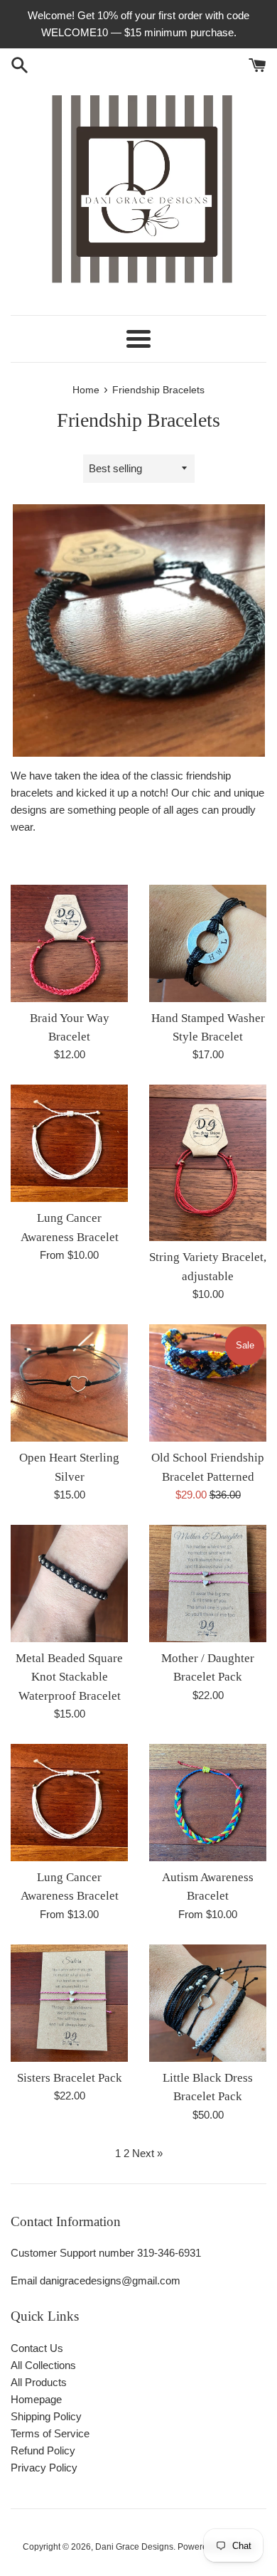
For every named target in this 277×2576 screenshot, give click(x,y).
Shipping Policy (46, 2416)
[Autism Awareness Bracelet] (208, 1803)
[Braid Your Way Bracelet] (69, 943)
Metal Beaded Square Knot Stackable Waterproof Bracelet (69, 1677)
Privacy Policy (44, 2468)
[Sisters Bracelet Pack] (69, 2003)
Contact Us (37, 2348)
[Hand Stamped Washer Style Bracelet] (208, 943)
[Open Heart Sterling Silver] (69, 1383)
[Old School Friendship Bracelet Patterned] (208, 1383)
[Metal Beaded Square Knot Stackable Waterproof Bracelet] (69, 1584)
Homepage (36, 2399)
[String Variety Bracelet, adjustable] (208, 1163)
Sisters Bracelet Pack (70, 2078)
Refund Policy (43, 2450)
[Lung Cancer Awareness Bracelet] (69, 1143)
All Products (39, 2382)
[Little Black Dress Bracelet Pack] (208, 2003)
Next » (147, 2153)
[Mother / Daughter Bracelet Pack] (208, 1584)
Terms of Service (50, 2433)
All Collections (43, 2365)
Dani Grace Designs (134, 2547)
